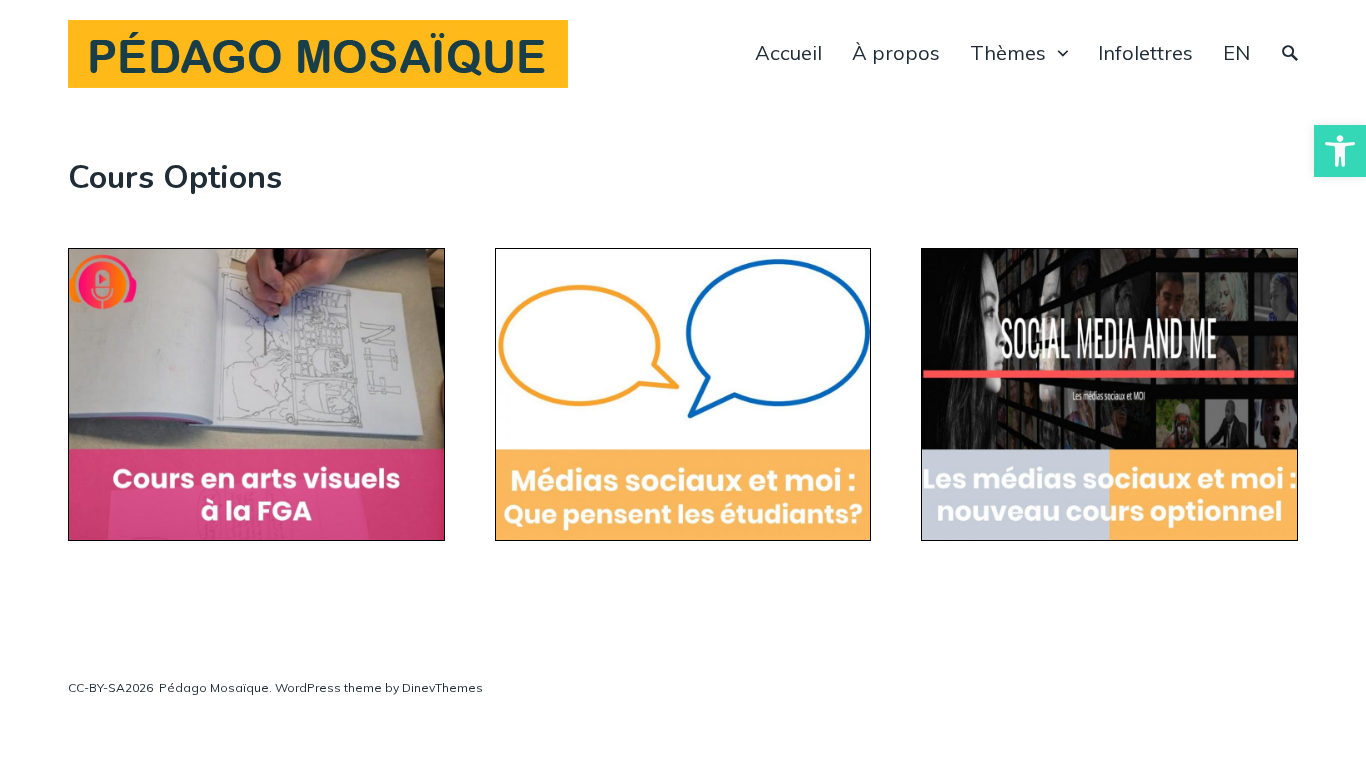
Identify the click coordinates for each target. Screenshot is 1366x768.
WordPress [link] (308, 687)
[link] (1340, 151)
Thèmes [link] (1008, 52)
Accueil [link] (788, 52)
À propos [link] (896, 52)
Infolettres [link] (1145, 52)
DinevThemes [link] (441, 687)
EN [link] (1236, 52)
